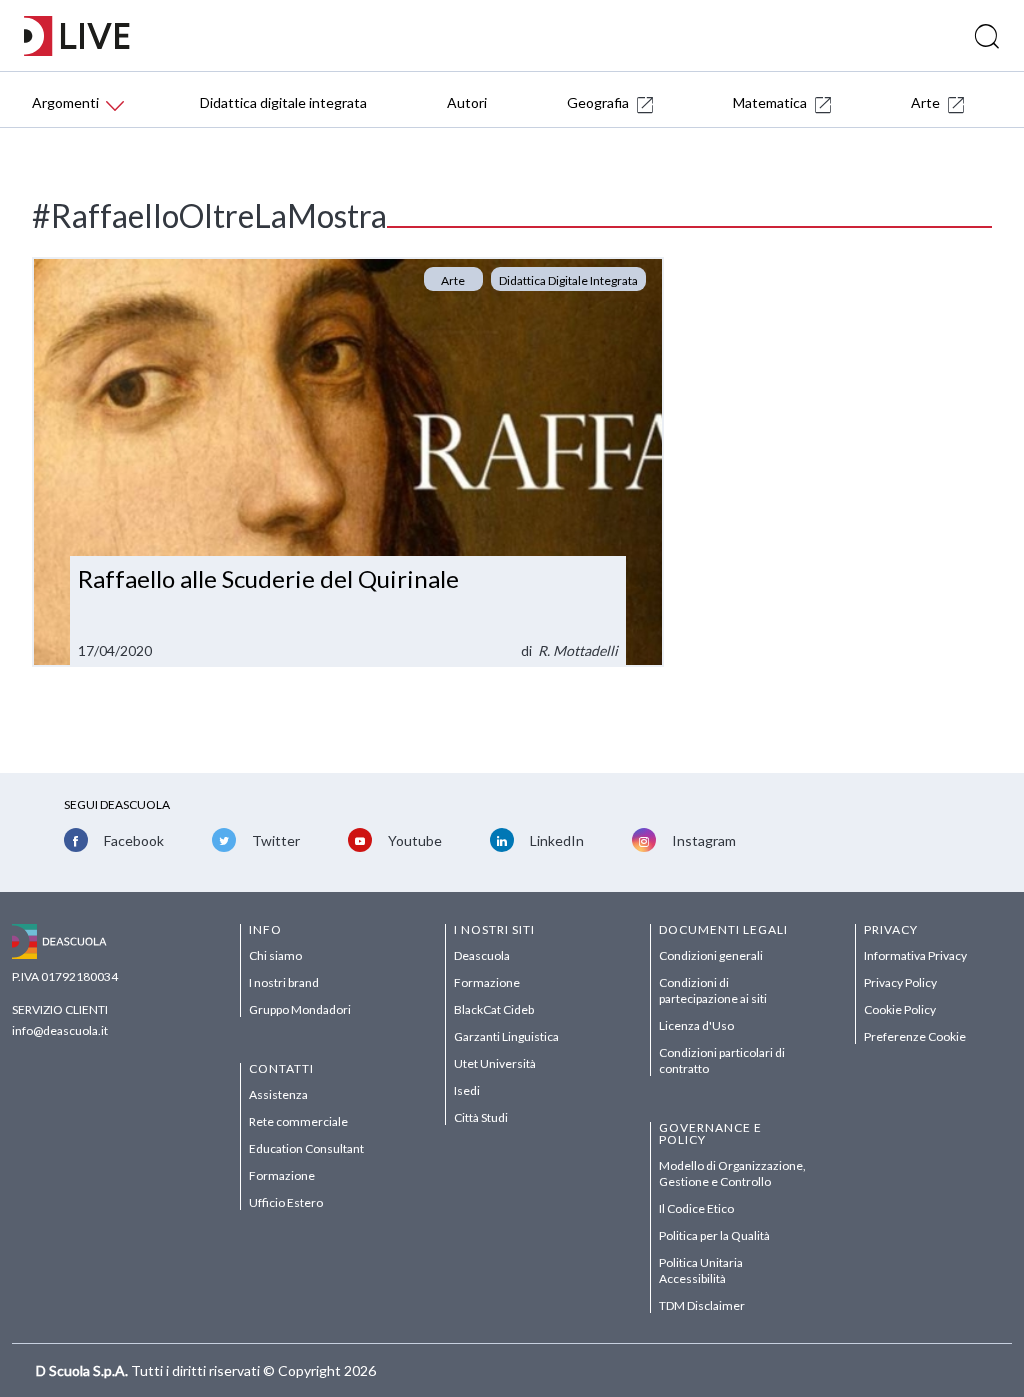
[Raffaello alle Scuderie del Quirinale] (347, 462)
